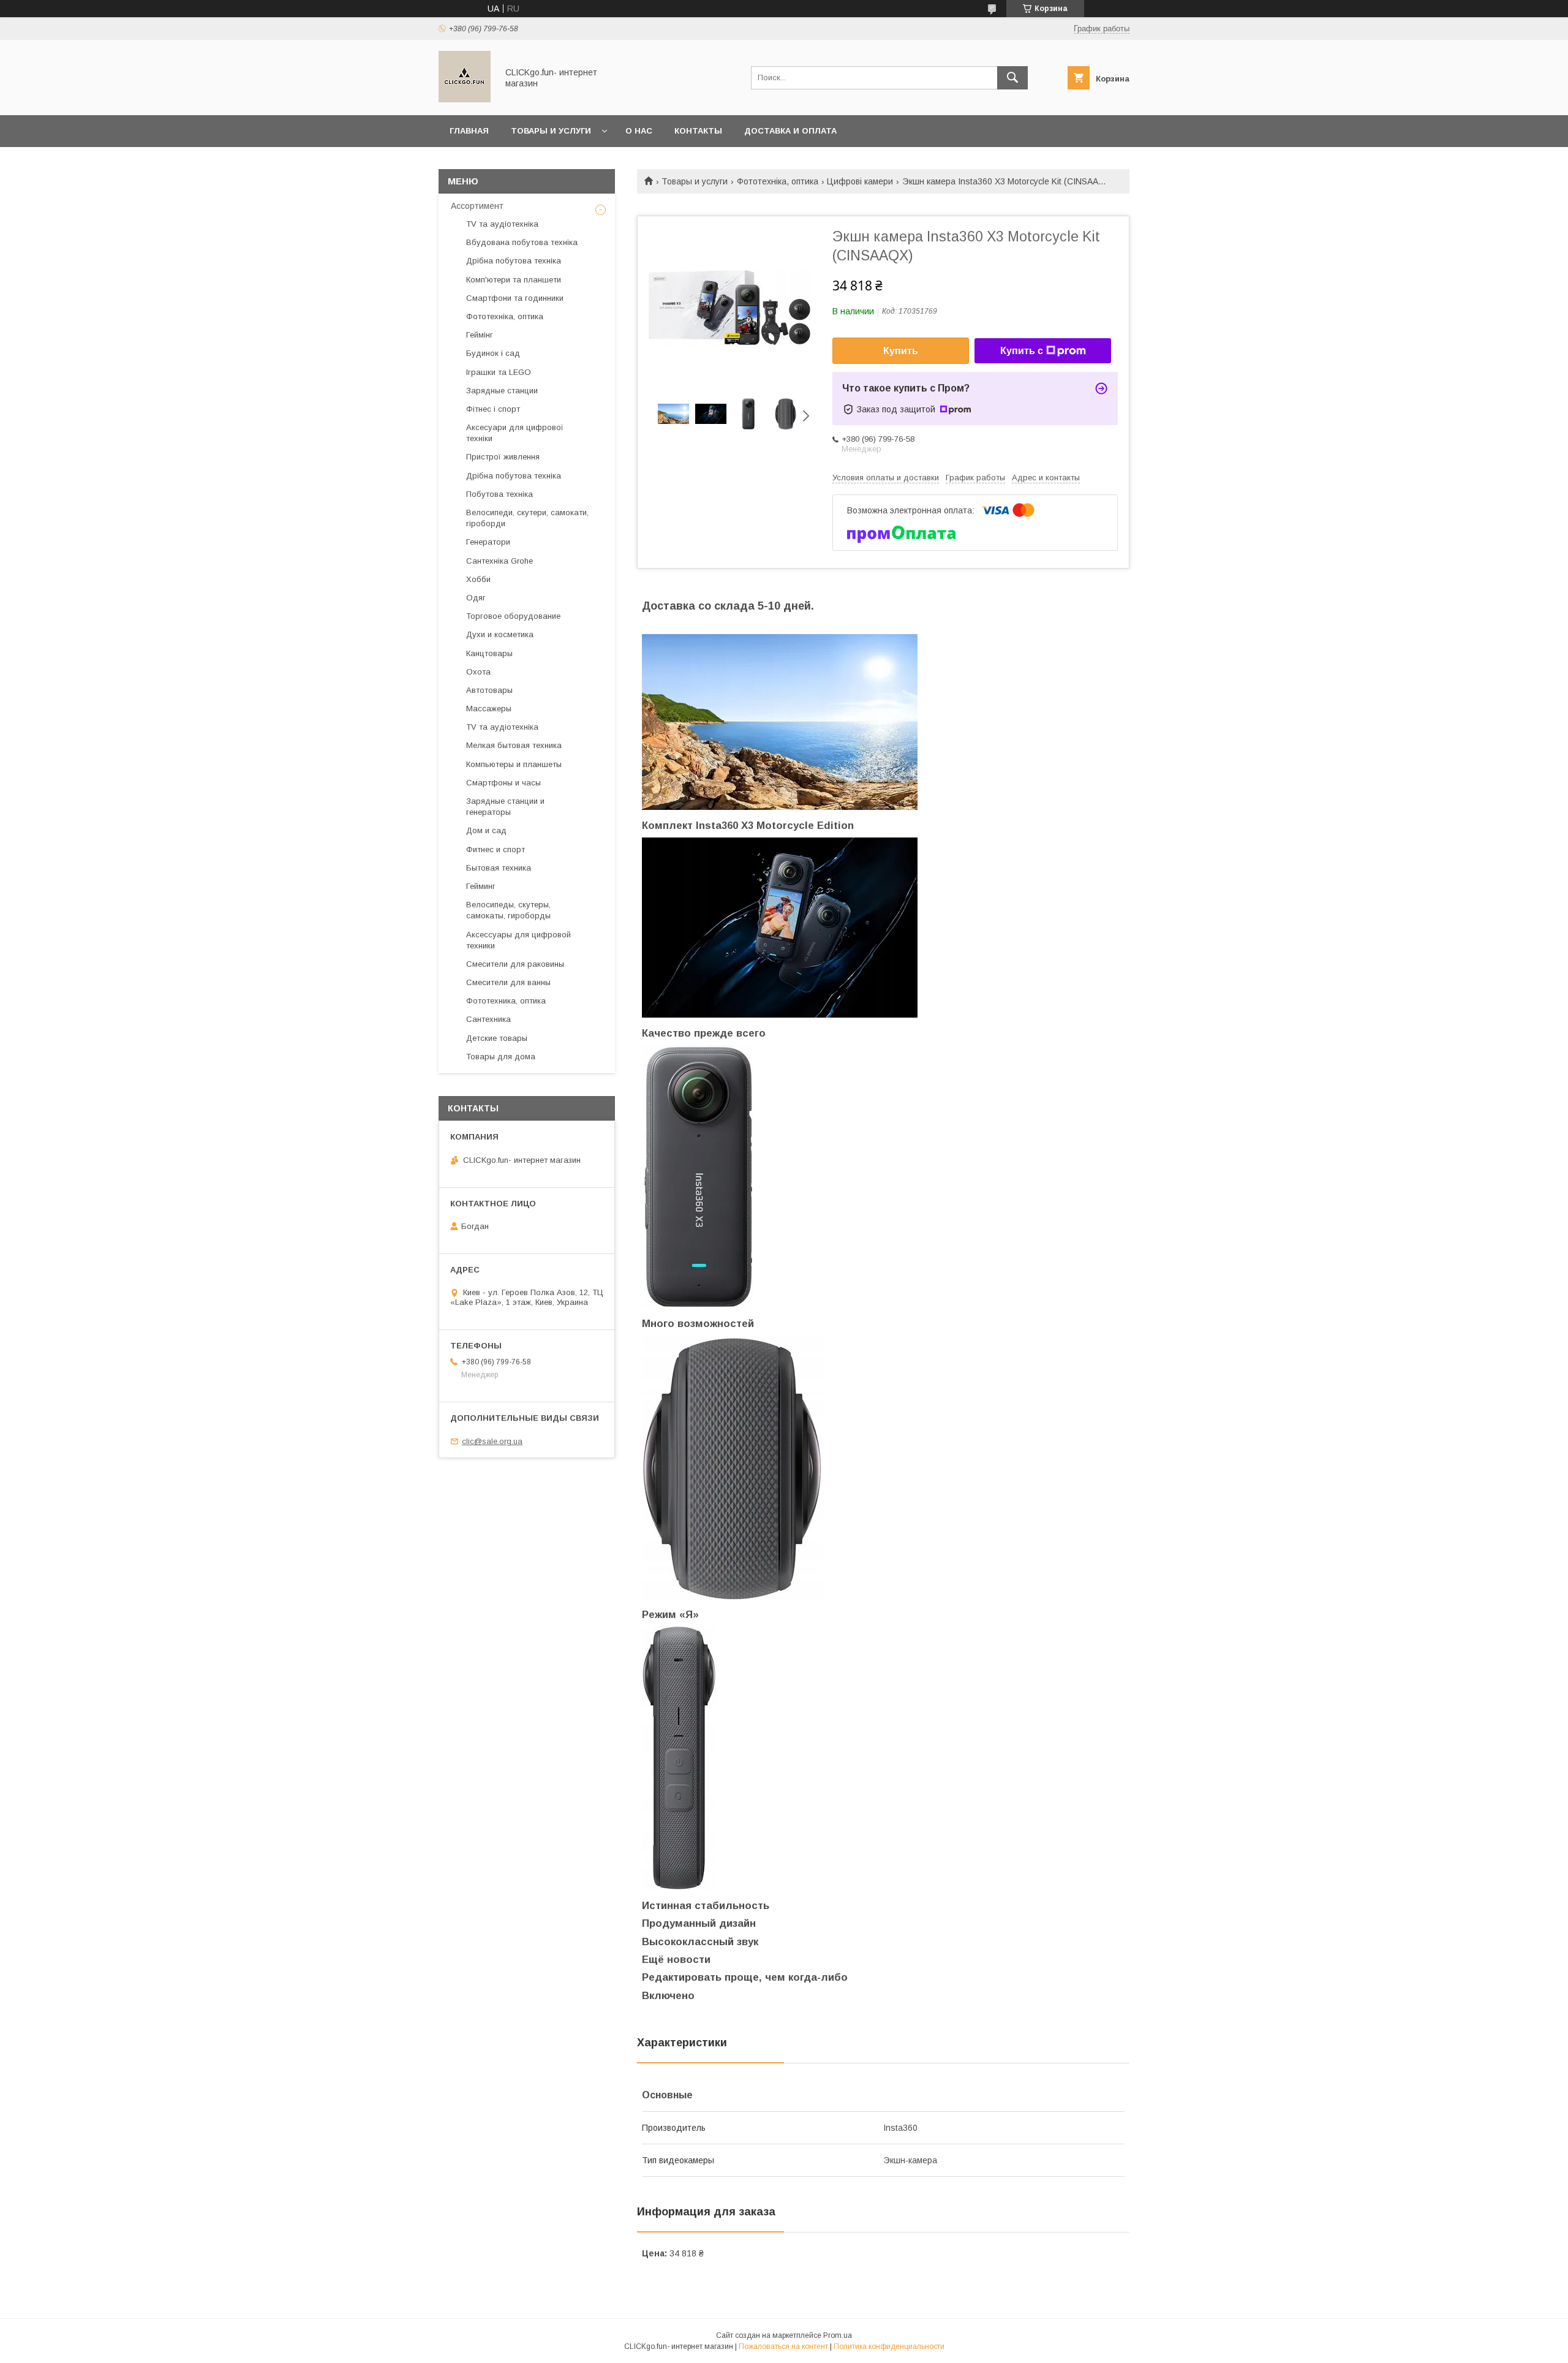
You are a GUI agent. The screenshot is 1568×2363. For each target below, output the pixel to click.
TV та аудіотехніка (502, 224)
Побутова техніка (499, 494)
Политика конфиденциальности (889, 2346)
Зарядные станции (502, 391)
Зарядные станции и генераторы (505, 807)
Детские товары (497, 1038)
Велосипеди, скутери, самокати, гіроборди (527, 518)
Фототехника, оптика (506, 1001)
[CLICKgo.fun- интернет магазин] (465, 99)
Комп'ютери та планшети (514, 280)
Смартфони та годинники (515, 298)
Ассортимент (477, 206)
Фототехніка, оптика (778, 181)
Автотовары (489, 690)
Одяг (476, 598)
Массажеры (489, 709)
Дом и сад (486, 830)
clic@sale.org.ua (492, 1441)
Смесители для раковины (515, 964)
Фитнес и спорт (496, 849)
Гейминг (481, 886)
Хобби (478, 579)
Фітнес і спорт (493, 409)
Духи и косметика (500, 634)
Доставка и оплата (790, 131)
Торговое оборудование (513, 616)
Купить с (1022, 351)
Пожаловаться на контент (783, 2346)
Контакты (698, 131)
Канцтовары (489, 653)
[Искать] (1012, 78)
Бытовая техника (499, 868)
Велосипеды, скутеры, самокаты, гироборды (508, 910)
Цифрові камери (860, 181)
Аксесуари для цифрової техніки (515, 433)
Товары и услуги (551, 131)
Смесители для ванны (508, 982)
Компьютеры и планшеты (514, 764)
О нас (639, 131)
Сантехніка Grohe (499, 561)
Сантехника (488, 1019)
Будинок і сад (493, 353)
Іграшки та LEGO (499, 372)
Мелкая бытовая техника (514, 745)
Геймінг (480, 335)
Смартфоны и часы (503, 783)
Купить (901, 351)
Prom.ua (838, 2335)
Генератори (488, 542)
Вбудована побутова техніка (522, 242)
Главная (469, 131)
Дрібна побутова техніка (514, 261)
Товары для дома (501, 1057)
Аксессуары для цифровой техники (518, 940)
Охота (478, 672)
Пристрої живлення (503, 457)
